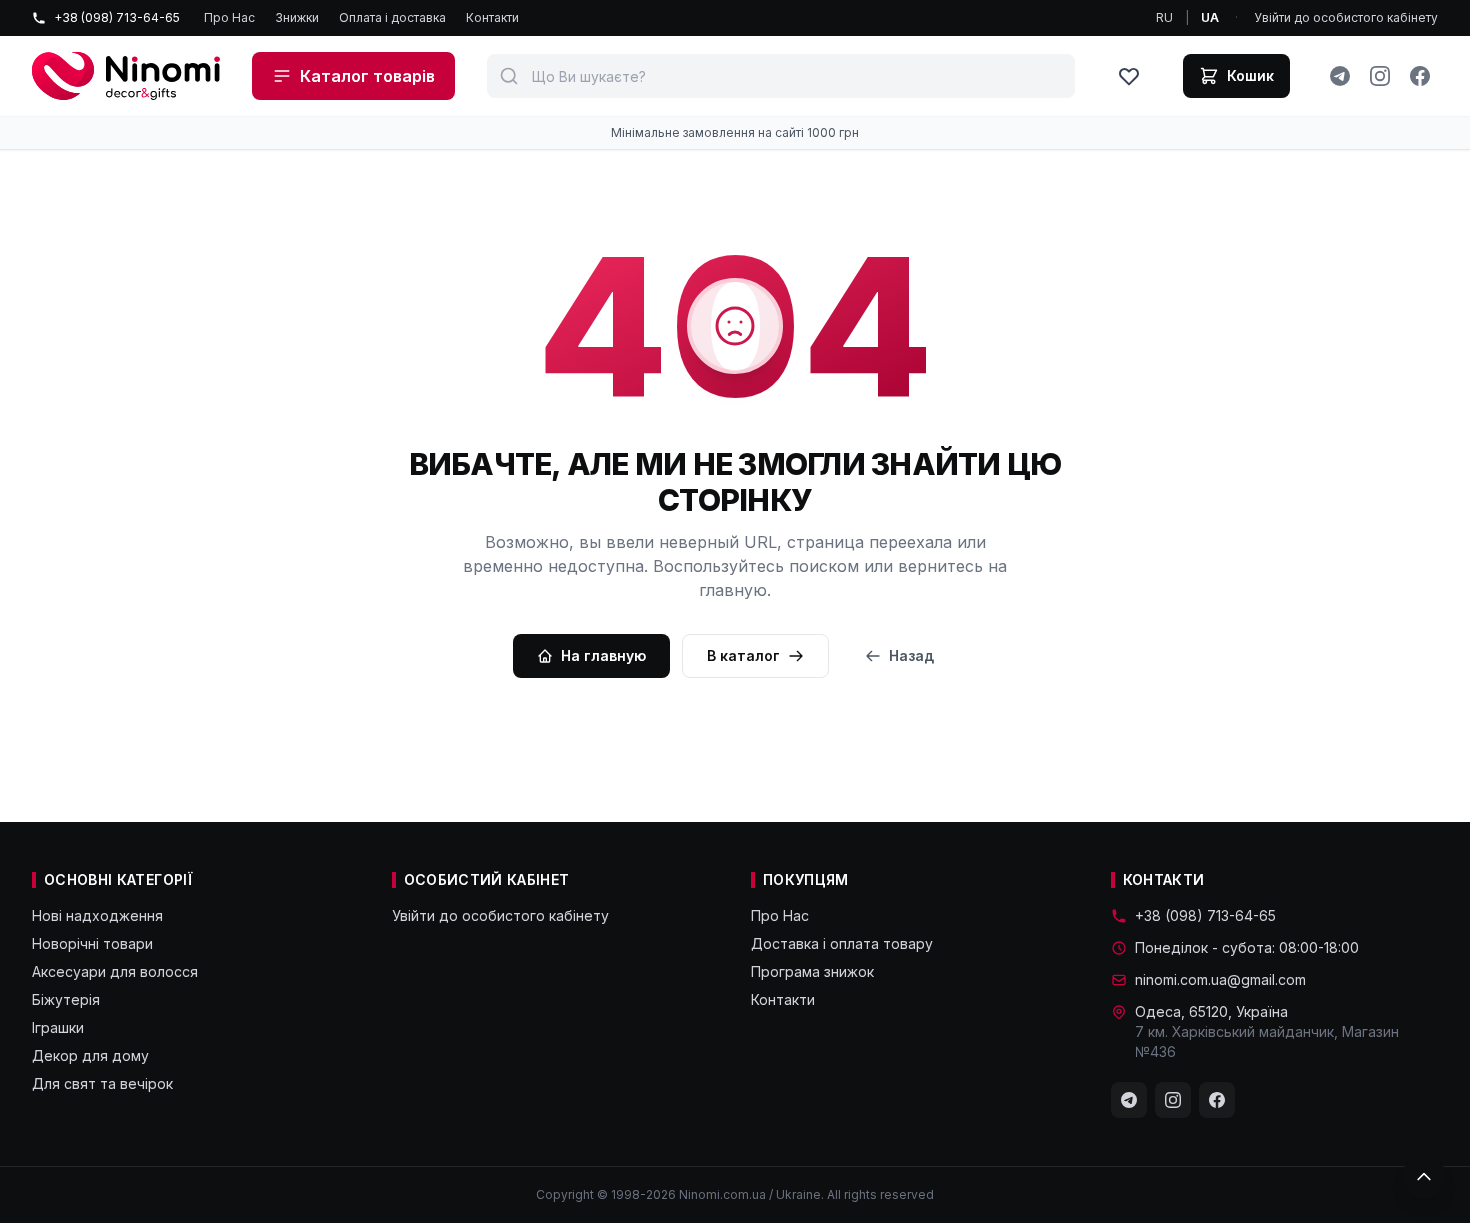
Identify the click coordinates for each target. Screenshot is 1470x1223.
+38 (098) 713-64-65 (117, 17)
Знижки (297, 17)
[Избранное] (1129, 76)
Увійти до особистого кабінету (1346, 17)
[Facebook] (1420, 76)
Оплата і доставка (392, 17)
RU (1164, 17)
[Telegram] (1340, 76)
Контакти (492, 17)
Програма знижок (812, 971)
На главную (603, 655)
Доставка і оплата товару (842, 943)
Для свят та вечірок (102, 1083)
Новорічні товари (92, 943)
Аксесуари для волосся (115, 971)
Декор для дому (90, 1055)
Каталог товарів (367, 76)
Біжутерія (66, 999)
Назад (911, 655)
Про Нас (229, 17)
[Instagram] (1380, 76)
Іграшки (58, 1027)
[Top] (1424, 1177)
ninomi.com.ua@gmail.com (1220, 979)
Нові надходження (97, 915)
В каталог (743, 655)
